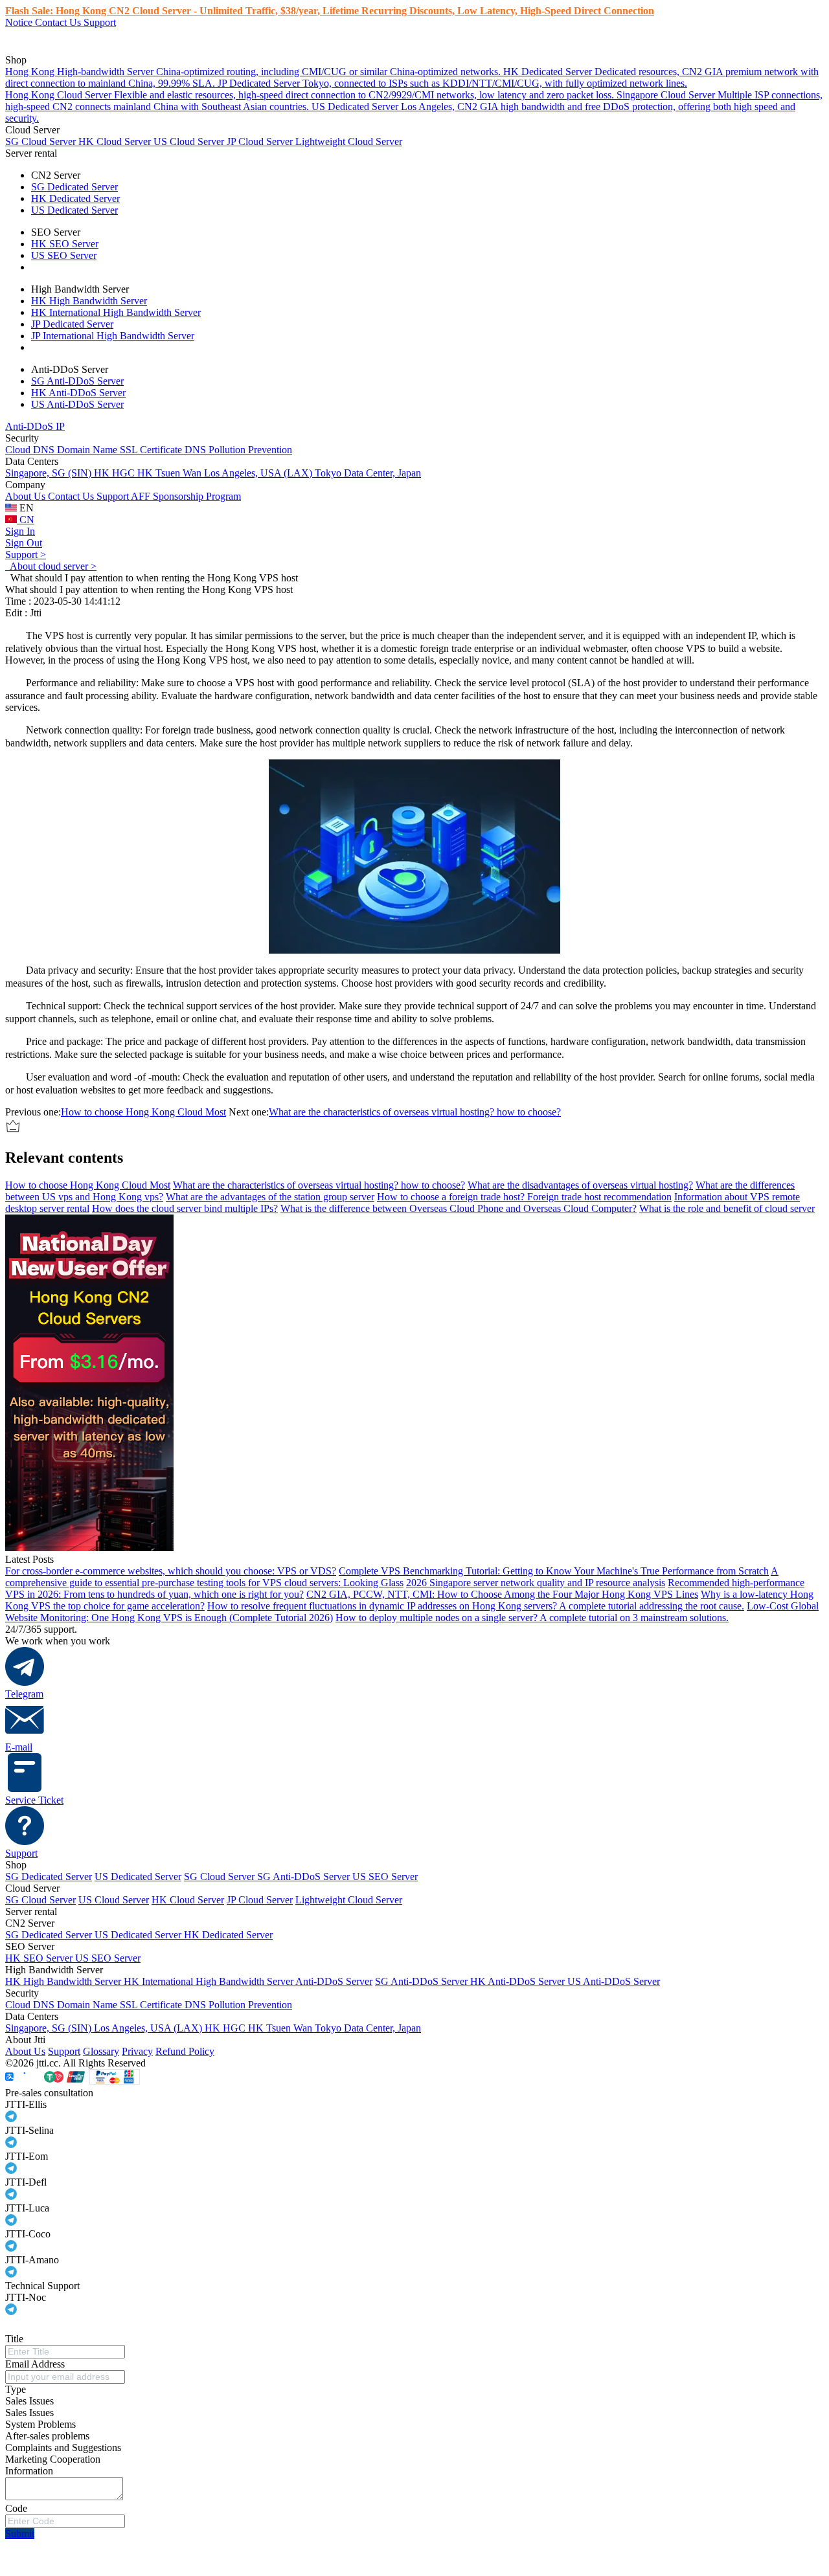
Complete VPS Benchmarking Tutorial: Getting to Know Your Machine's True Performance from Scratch (554, 1571)
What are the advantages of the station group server (270, 1197)
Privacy (137, 2051)
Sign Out (24, 543)
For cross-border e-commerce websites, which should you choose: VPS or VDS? (171, 1571)
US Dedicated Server (74, 210)
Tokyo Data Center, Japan (368, 473)
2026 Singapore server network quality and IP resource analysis (536, 1583)
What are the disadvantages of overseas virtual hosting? (580, 1185)
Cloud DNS (31, 450)
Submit (20, 2534)
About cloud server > (51, 566)
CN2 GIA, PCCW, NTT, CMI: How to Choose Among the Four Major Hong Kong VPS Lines (502, 1594)
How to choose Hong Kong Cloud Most (143, 1112)
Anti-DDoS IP (35, 426)
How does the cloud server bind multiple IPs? (185, 1208)
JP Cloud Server (261, 141)
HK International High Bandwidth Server (116, 312)
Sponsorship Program (197, 496)
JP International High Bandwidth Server (113, 336)
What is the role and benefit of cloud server (727, 1208)
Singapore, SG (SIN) (50, 473)
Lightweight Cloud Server (349, 141)
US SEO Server (64, 255)
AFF (142, 496)
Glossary (101, 2051)
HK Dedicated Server (75, 198)
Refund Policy (185, 2051)
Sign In (20, 531)
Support (100, 22)
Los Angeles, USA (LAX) (259, 473)
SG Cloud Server (42, 141)
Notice (20, 22)
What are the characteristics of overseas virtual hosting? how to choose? (415, 1112)
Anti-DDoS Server (334, 1981)
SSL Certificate (152, 450)
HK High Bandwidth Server (89, 301)
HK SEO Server (65, 244)
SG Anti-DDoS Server (77, 381)
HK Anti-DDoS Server (78, 393)
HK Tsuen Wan (171, 473)
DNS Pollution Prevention (238, 450)
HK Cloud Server (116, 141)
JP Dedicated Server (72, 324)
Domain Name (88, 450)
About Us (27, 496)
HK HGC (116, 473)
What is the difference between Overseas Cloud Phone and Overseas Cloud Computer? (459, 1208)
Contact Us (59, 22)
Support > (26, 554)
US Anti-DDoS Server (77, 404)
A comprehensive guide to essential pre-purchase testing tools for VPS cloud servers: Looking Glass (392, 1577)
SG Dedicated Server (74, 187)
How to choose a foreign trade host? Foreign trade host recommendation (524, 1197)
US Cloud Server (190, 141)
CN (26, 520)
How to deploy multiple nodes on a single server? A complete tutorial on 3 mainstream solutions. (532, 1618)
